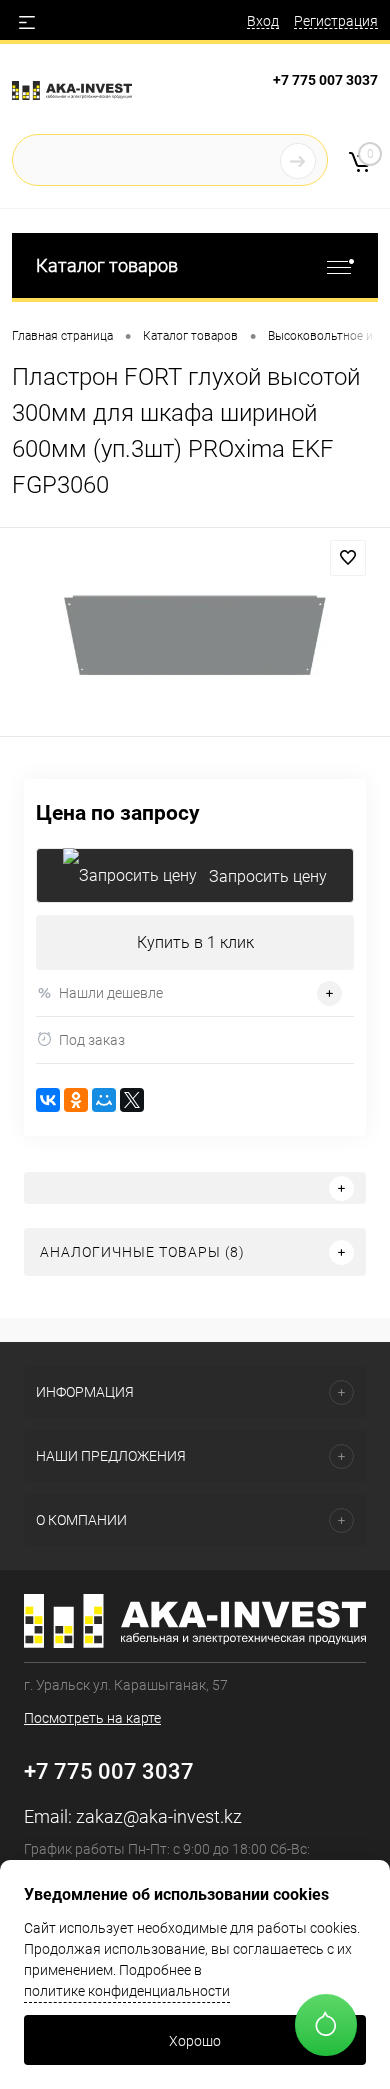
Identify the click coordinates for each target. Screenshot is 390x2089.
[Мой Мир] (104, 1100)
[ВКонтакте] (48, 1100)
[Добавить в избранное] (348, 558)
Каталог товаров (107, 265)
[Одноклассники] (76, 1100)
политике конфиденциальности (127, 1991)
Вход (263, 21)
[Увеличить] (195, 635)
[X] (132, 1100)
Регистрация (336, 21)
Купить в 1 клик (195, 942)
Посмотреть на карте (92, 1718)
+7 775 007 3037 (325, 80)
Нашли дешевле (111, 993)
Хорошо (195, 2041)
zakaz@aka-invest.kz (159, 1816)
